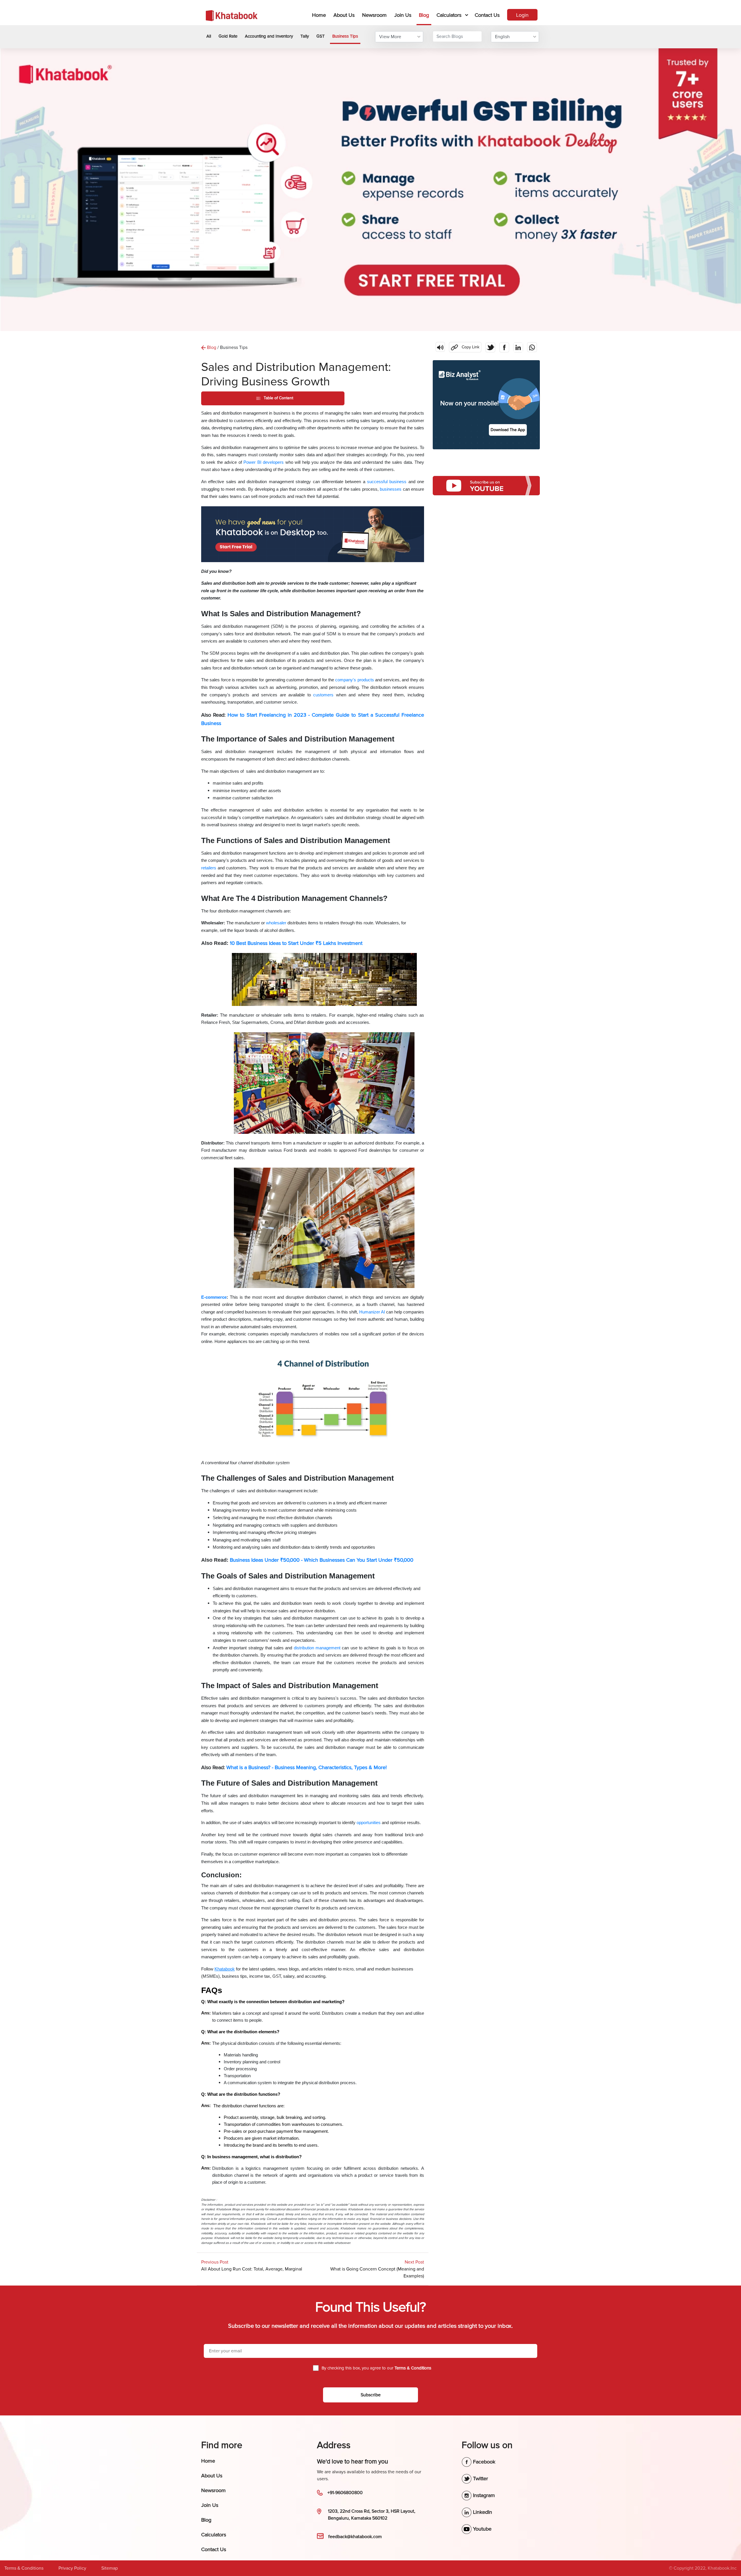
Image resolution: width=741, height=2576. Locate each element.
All (209, 36)
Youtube (482, 2529)
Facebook (483, 2462)
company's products (354, 680)
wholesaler (276, 923)
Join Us (403, 15)
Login (522, 15)
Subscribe (371, 2395)
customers (325, 695)
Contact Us (487, 15)
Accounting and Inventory (269, 36)
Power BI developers (264, 462)
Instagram (483, 2495)
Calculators (449, 15)
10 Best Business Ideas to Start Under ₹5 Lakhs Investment (296, 943)
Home (320, 15)
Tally (305, 36)
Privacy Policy (72, 2568)
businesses (391, 489)
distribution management (317, 1648)
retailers (209, 868)
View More (390, 37)
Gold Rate (228, 36)
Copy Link (464, 346)
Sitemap (110, 2568)
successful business (387, 482)
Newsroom (374, 15)
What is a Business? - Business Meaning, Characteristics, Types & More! (307, 1767)
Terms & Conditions (24, 2568)
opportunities (369, 1823)
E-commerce (214, 1297)
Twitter (480, 2479)
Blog (424, 15)
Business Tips (345, 36)
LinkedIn (482, 2512)
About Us (344, 15)
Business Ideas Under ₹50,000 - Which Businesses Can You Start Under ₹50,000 (322, 1560)
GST (321, 36)
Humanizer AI (372, 1312)
